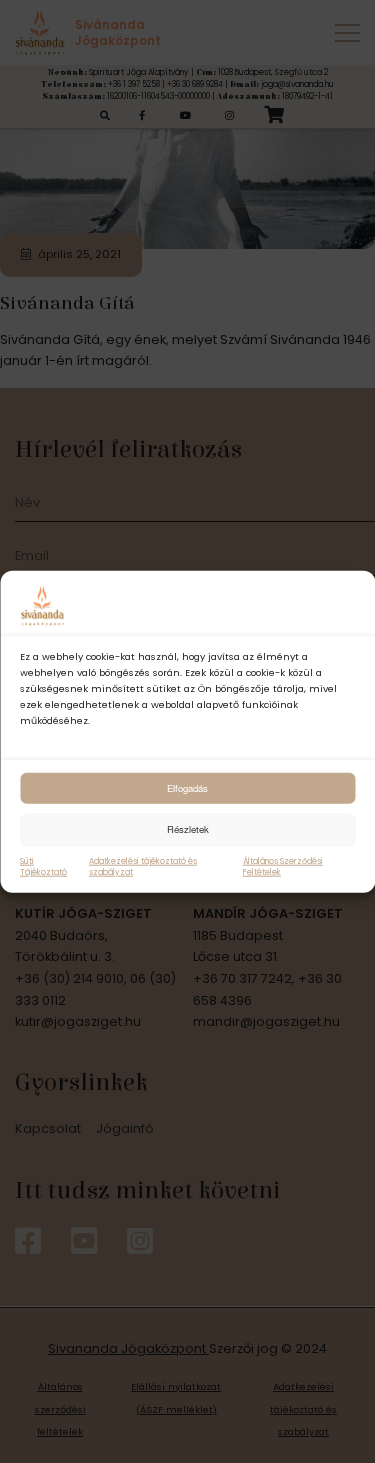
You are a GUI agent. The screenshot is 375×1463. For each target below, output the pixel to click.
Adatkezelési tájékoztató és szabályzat (143, 866)
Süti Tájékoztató (43, 866)
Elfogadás (187, 787)
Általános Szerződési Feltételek (283, 866)
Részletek (188, 829)
